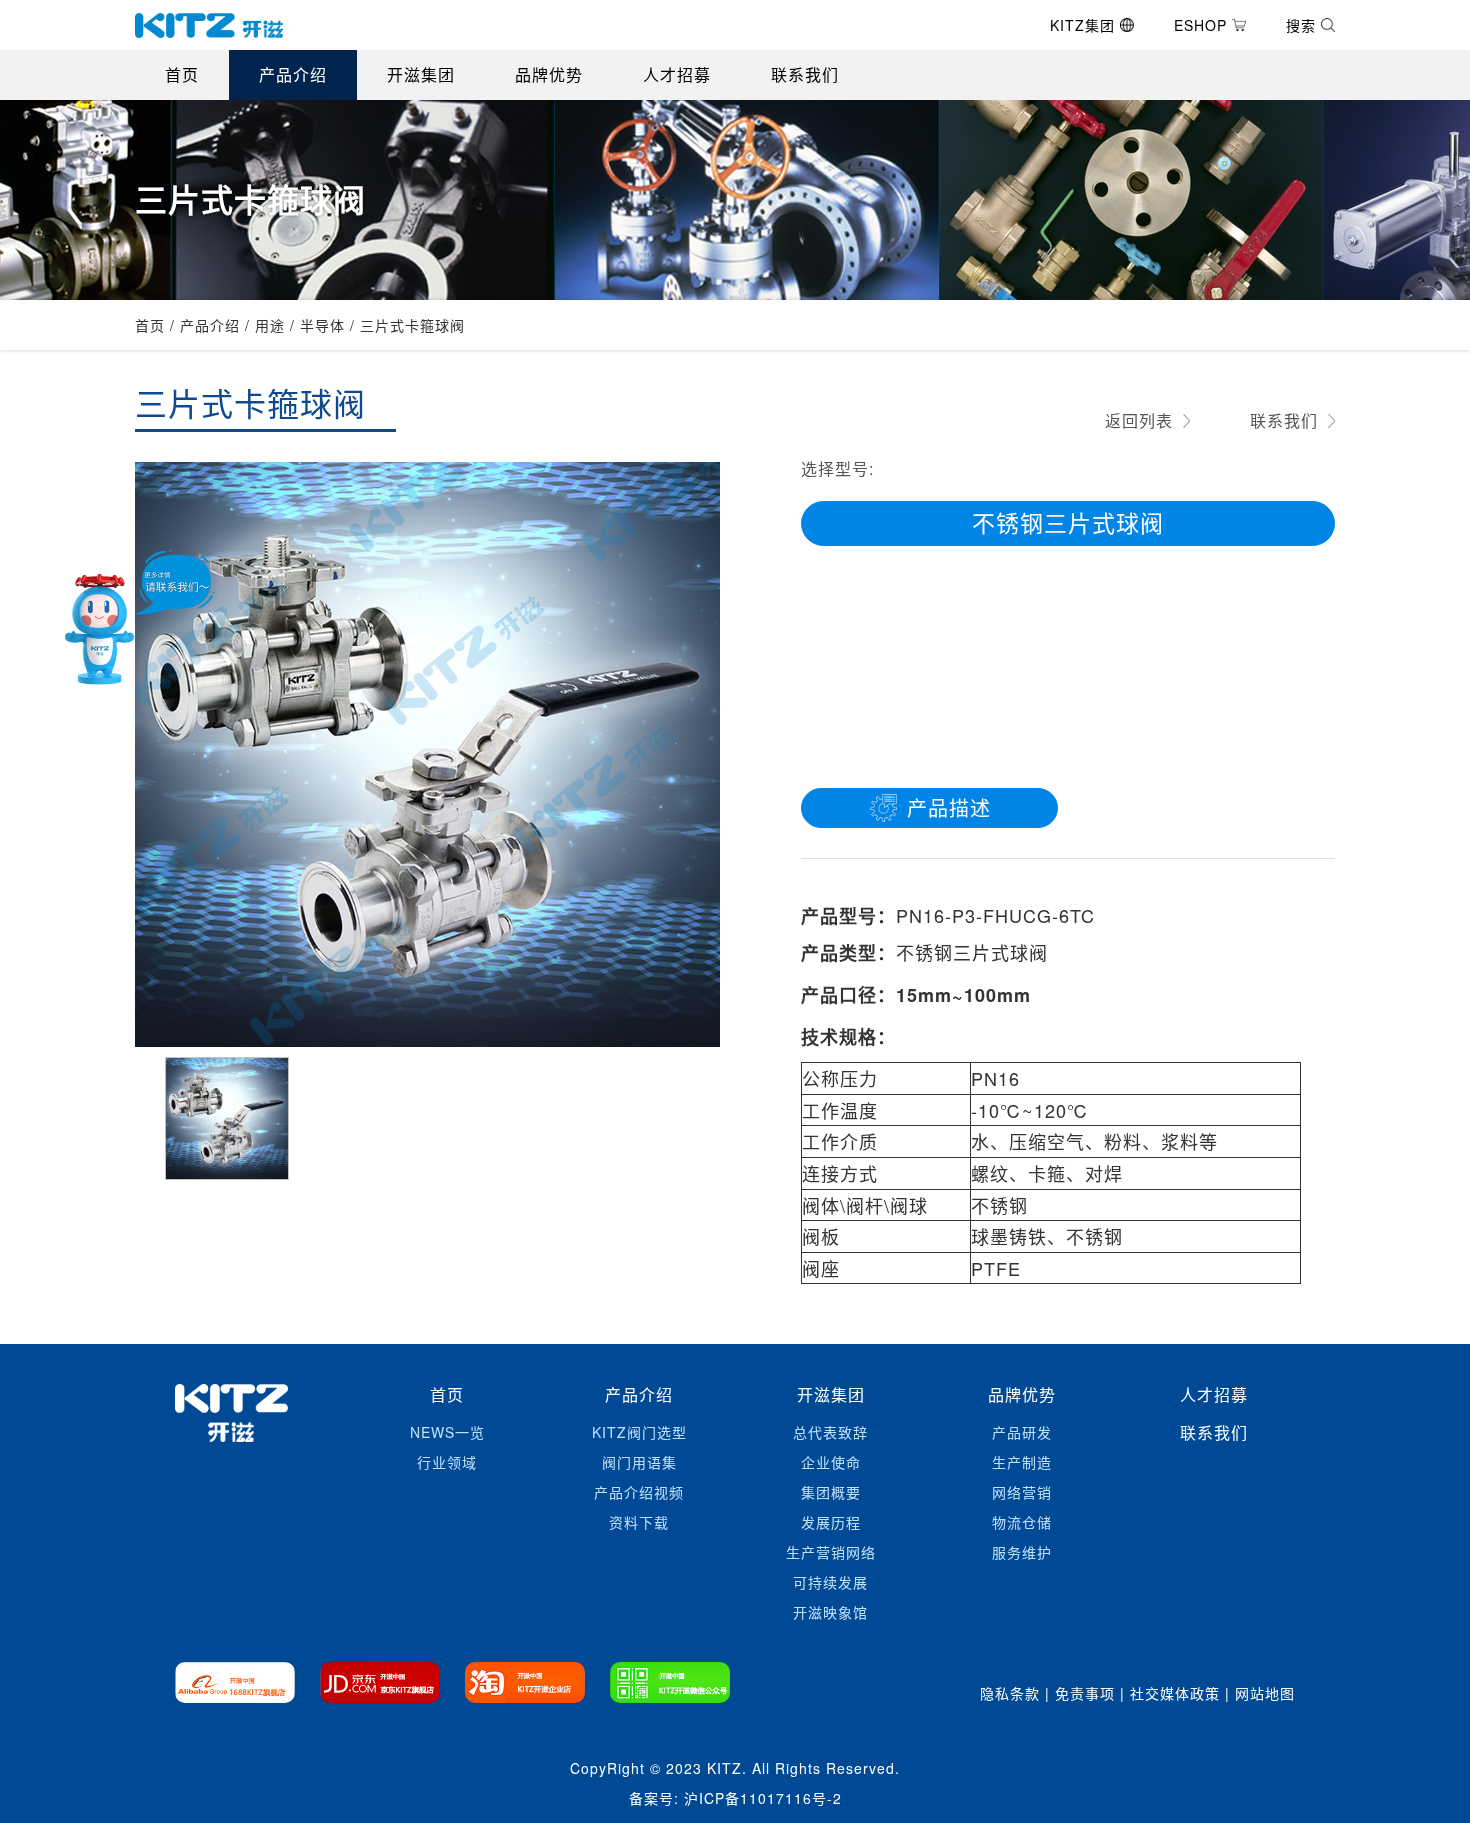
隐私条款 (1010, 1693)
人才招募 (677, 74)
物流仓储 (1022, 1522)
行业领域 (447, 1462)
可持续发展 (830, 1582)
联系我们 (805, 74)
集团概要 (831, 1492)
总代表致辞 (830, 1432)
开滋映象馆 (830, 1612)
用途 (270, 325)
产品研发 (1022, 1432)
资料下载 (639, 1522)
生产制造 (1022, 1462)
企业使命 (831, 1462)
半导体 (322, 325)
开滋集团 (421, 74)
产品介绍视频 (639, 1492)
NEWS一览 (447, 1432)
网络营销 (1022, 1492)
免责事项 (1085, 1693)
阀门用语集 (639, 1462)
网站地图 (1265, 1693)
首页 (182, 74)
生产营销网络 (831, 1552)
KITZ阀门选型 (639, 1432)
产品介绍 (293, 74)
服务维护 (1022, 1552)
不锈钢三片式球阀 (1068, 522)
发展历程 (831, 1522)
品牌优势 (549, 74)
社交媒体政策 (1175, 1693)
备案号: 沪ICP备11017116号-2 (735, 1798)
